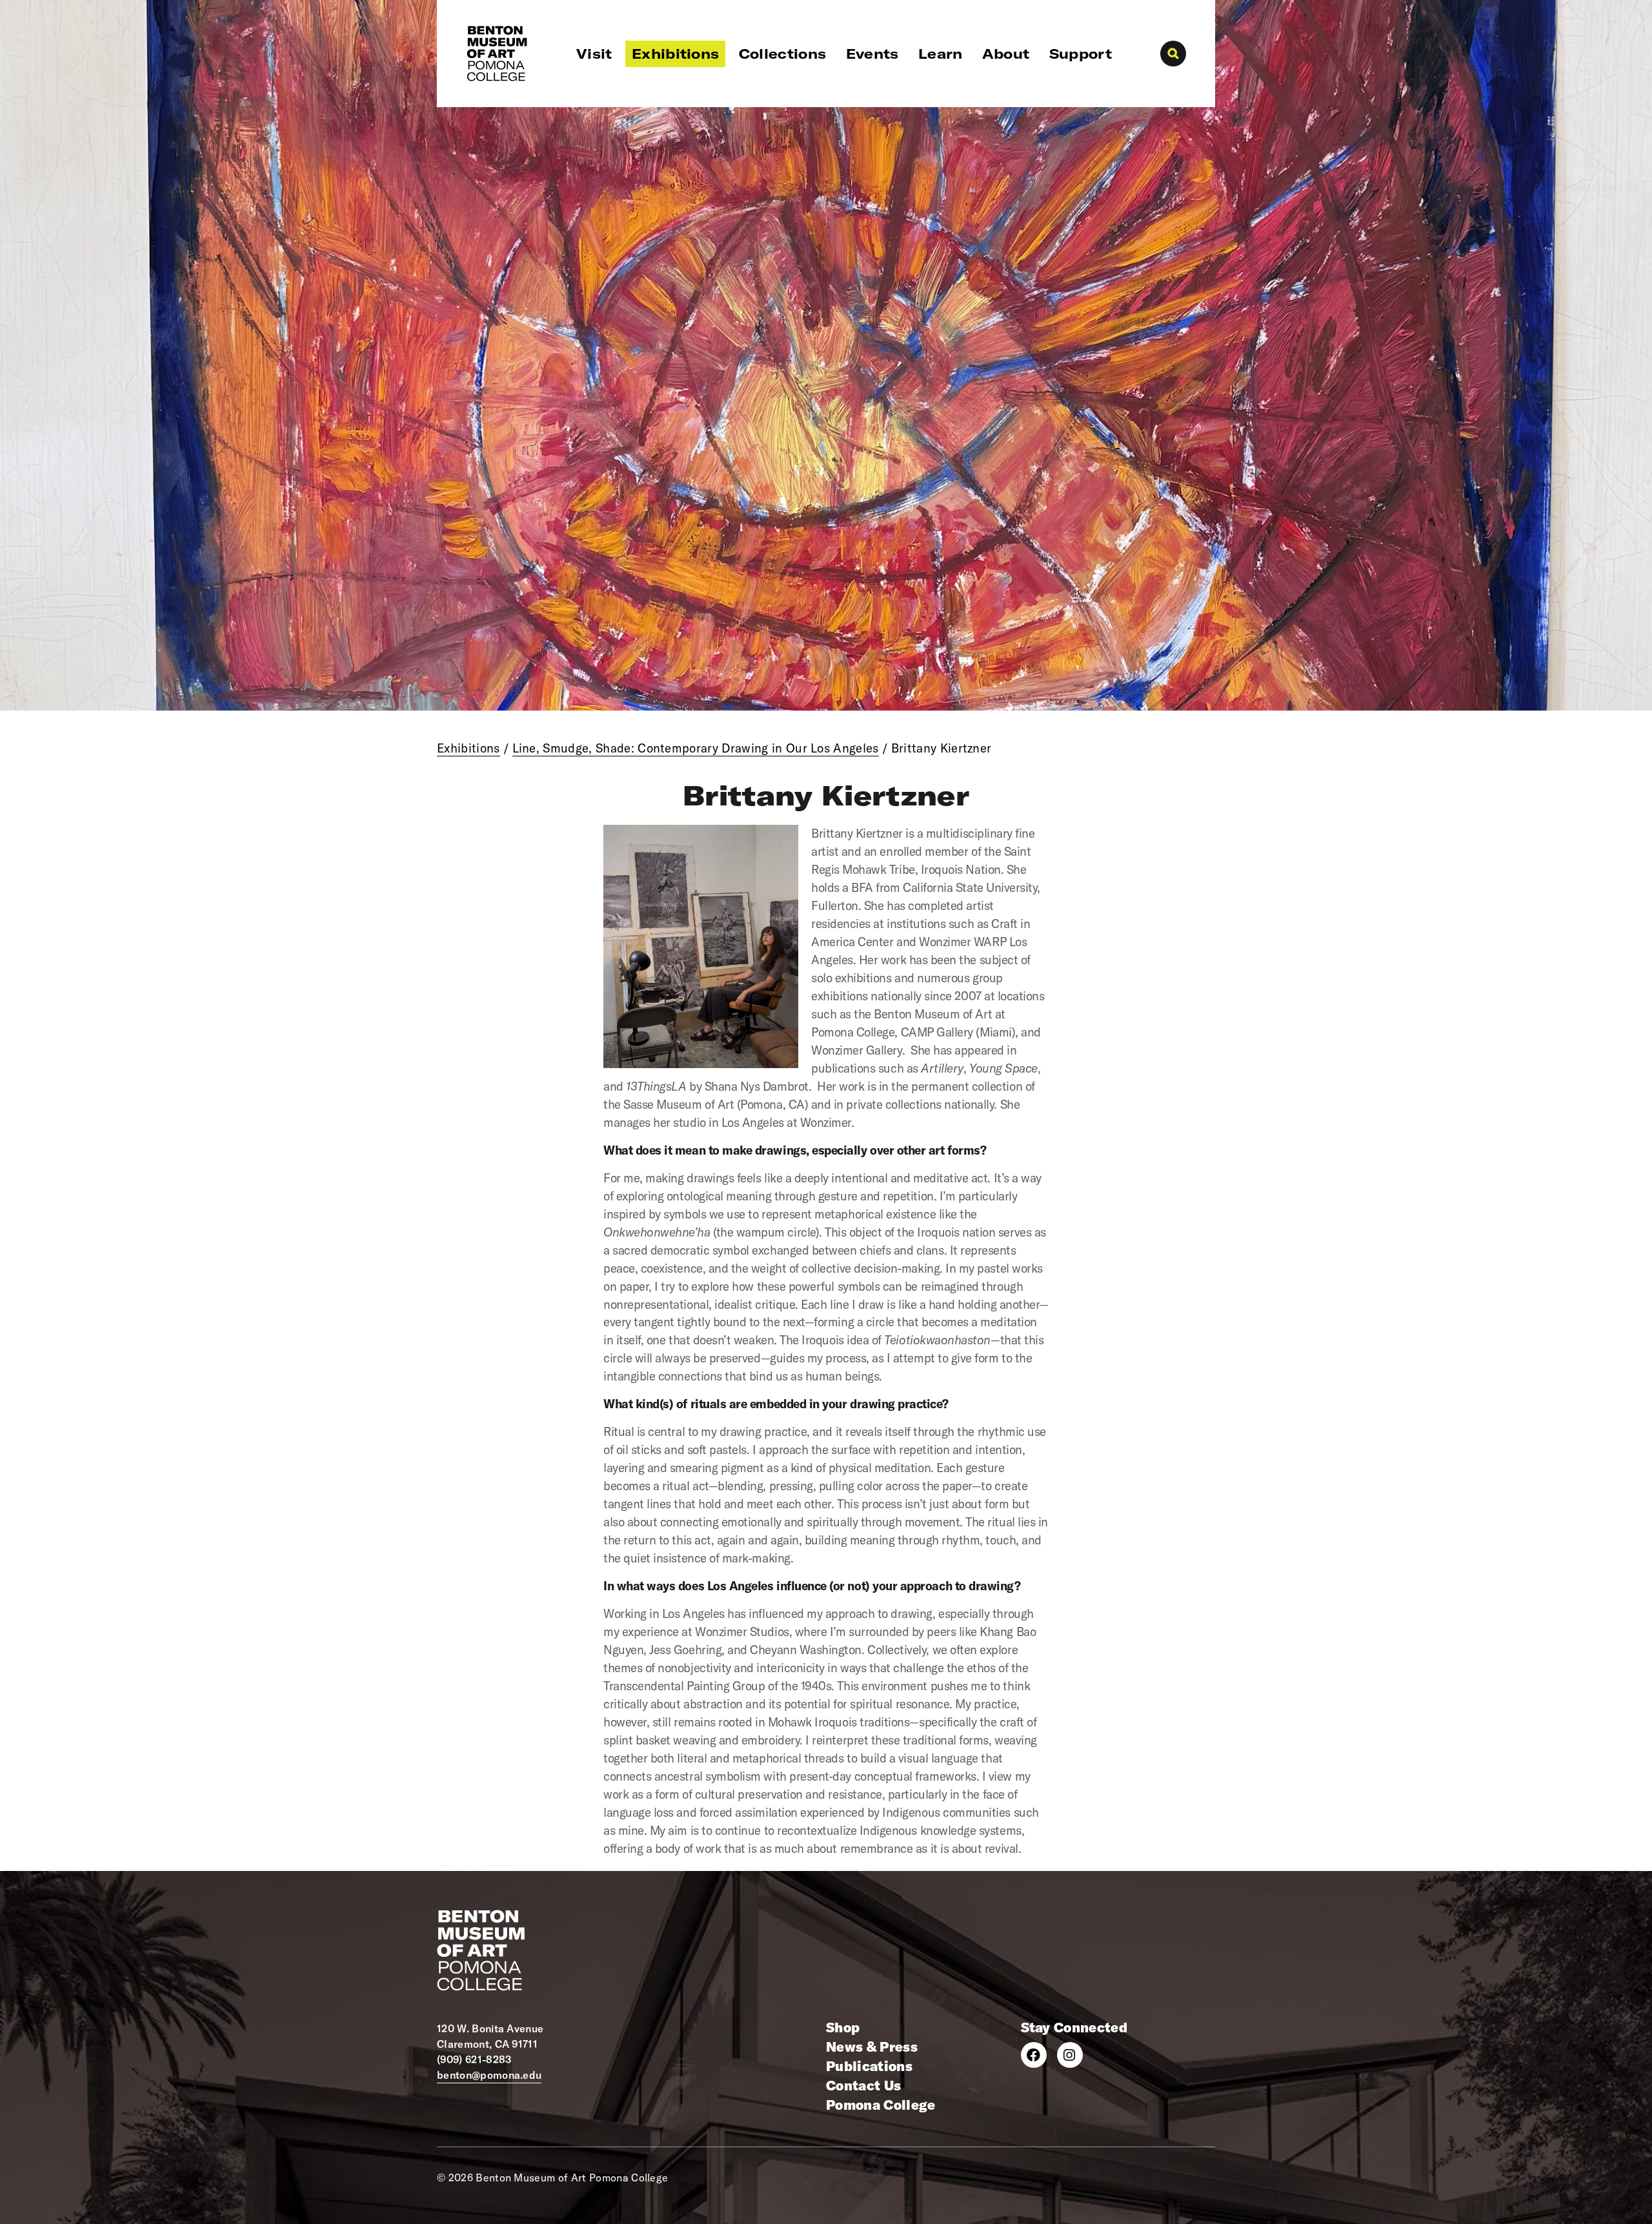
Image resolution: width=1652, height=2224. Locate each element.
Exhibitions (676, 54)
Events (872, 54)
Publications (869, 2066)
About (1006, 54)
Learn (941, 54)
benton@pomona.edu (489, 2075)
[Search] (1173, 54)
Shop (843, 2027)
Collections (783, 54)
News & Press (872, 2047)
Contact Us (863, 2085)
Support (1081, 54)
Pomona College (881, 2105)
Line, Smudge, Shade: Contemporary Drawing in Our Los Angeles (696, 748)
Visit (594, 54)
